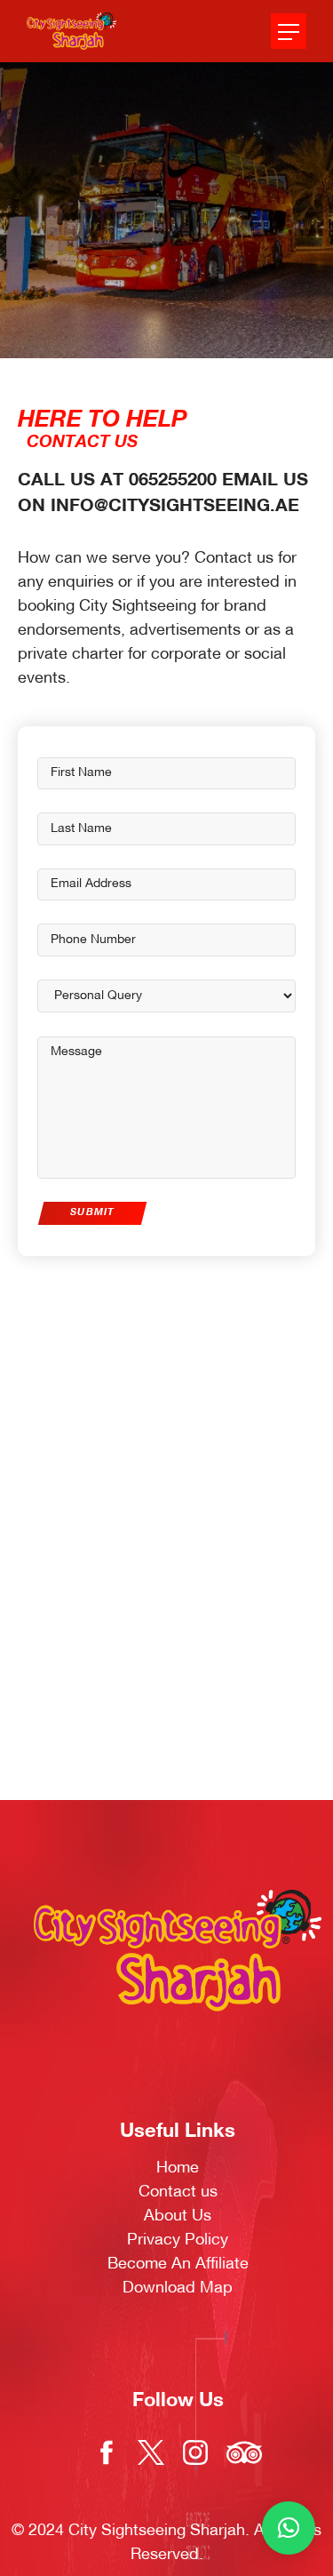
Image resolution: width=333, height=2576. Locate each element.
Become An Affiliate (178, 2264)
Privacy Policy (178, 2240)
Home (178, 2168)
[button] (289, 2528)
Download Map (178, 2288)
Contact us (178, 2192)
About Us (178, 2216)
